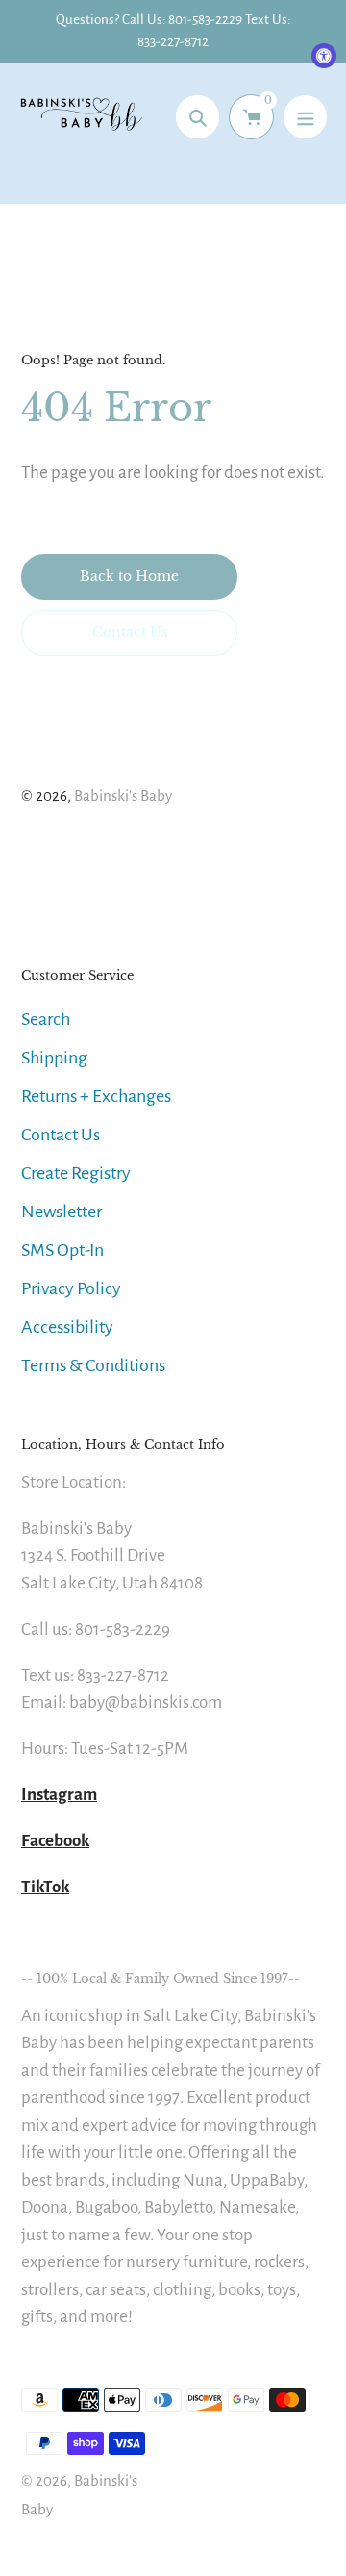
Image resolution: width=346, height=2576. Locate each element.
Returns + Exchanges (96, 1096)
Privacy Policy (71, 1288)
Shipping (54, 1058)
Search (46, 1019)
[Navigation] (305, 117)
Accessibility (67, 1327)
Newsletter (62, 1212)
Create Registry (76, 1173)
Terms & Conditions (93, 1365)
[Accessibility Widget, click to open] (324, 56)
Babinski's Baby (123, 796)
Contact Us (61, 1135)
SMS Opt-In (62, 1250)
